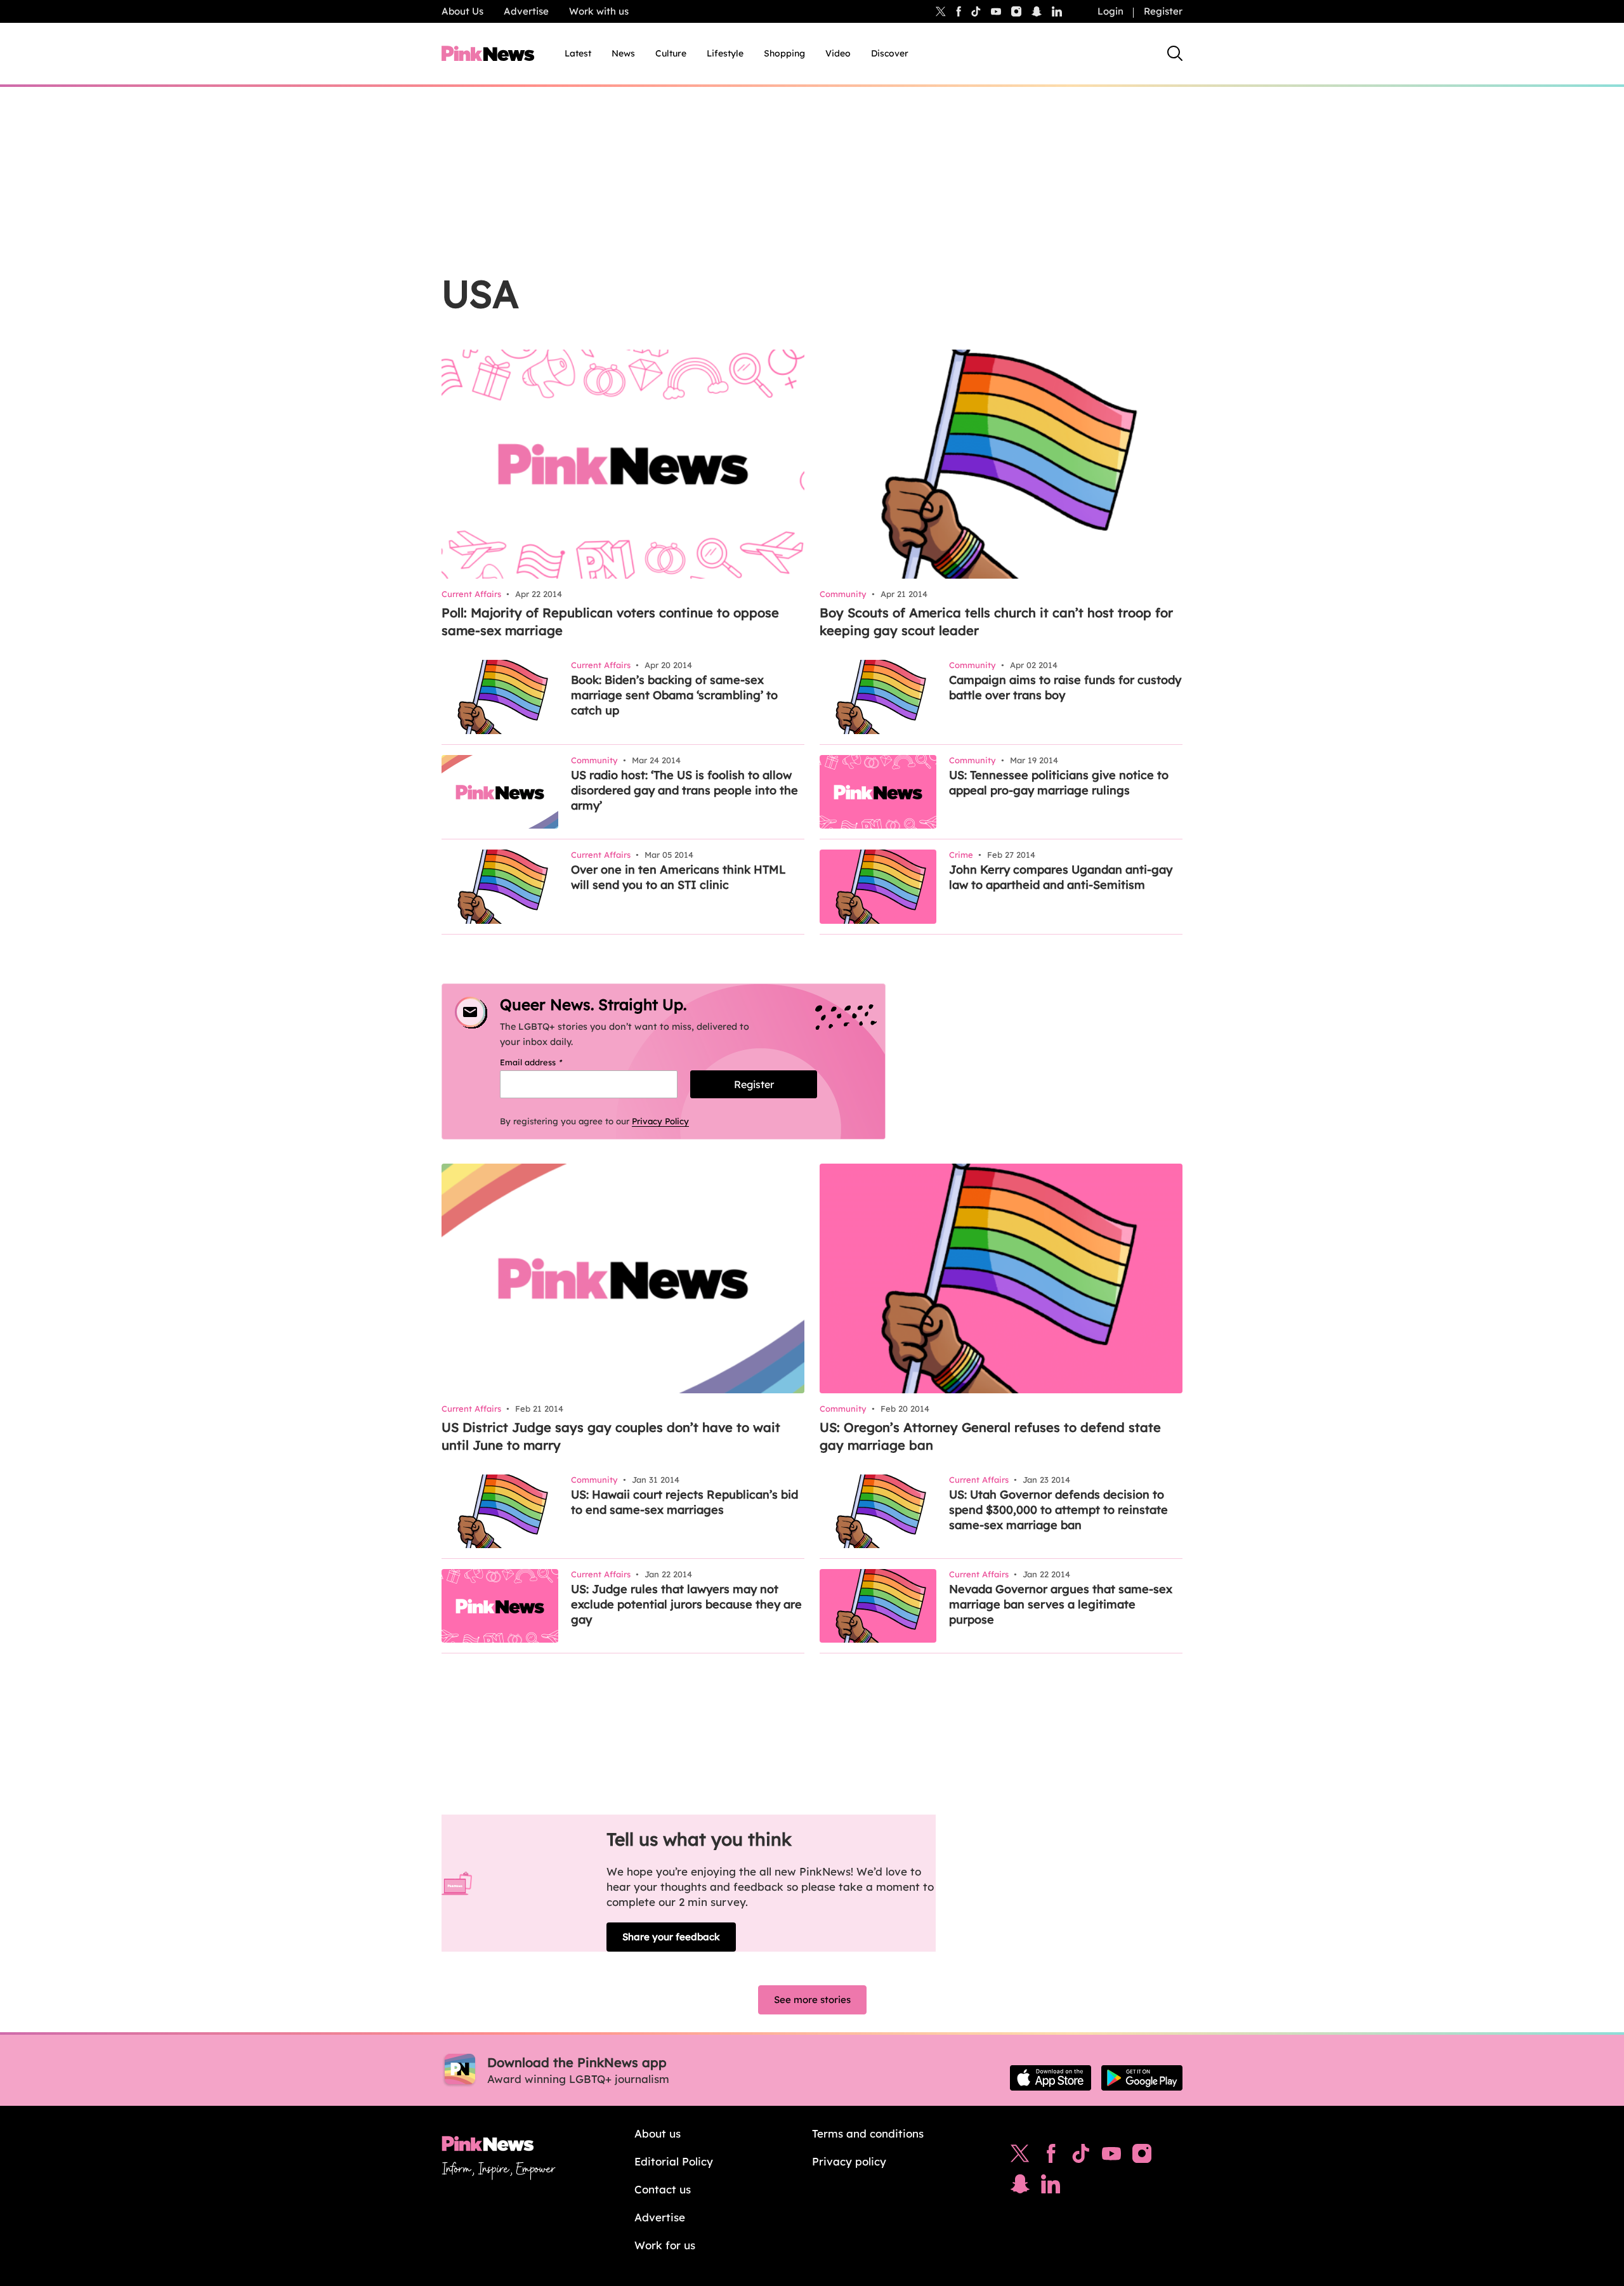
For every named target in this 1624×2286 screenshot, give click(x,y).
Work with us (599, 11)
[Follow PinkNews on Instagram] (1142, 2157)
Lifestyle (725, 53)
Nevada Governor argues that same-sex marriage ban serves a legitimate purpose (1061, 1604)
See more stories (812, 2000)
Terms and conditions (868, 2133)
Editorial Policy (674, 2161)
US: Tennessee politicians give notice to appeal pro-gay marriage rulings (1059, 783)
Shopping (784, 53)
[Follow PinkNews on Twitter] (1020, 2157)
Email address (547, 1062)
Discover (890, 53)
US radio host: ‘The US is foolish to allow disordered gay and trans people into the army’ (684, 790)
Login (1110, 11)
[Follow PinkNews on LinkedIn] (1057, 11)
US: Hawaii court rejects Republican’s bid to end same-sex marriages (684, 1502)
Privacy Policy (660, 1121)
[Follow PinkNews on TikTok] (1081, 2157)
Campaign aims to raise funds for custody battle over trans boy (1065, 687)
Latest (578, 53)
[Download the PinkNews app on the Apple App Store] (1051, 2078)
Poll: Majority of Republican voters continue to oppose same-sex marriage (610, 621)
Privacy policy (849, 2161)
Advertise (526, 11)
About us (658, 2133)
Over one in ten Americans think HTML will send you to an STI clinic (678, 877)
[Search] (1175, 53)
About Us (462, 11)
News (623, 53)
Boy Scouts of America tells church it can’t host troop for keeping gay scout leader (996, 621)
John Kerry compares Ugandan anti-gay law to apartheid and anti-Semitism (1061, 877)
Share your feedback (671, 1937)
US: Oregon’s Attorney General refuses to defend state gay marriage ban (990, 1436)
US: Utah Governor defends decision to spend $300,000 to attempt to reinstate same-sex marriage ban (1058, 1510)
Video (838, 53)
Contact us (663, 2189)
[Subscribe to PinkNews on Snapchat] (1020, 2187)
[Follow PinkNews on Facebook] (1051, 2157)
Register (1163, 11)
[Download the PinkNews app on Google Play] (1142, 2078)
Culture (671, 53)
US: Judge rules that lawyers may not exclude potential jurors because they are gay (686, 1604)
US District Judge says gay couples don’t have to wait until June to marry (611, 1436)
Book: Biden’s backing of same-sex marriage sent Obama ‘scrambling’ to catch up (674, 695)
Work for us (665, 2245)
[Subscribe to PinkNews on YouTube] (1111, 2157)
